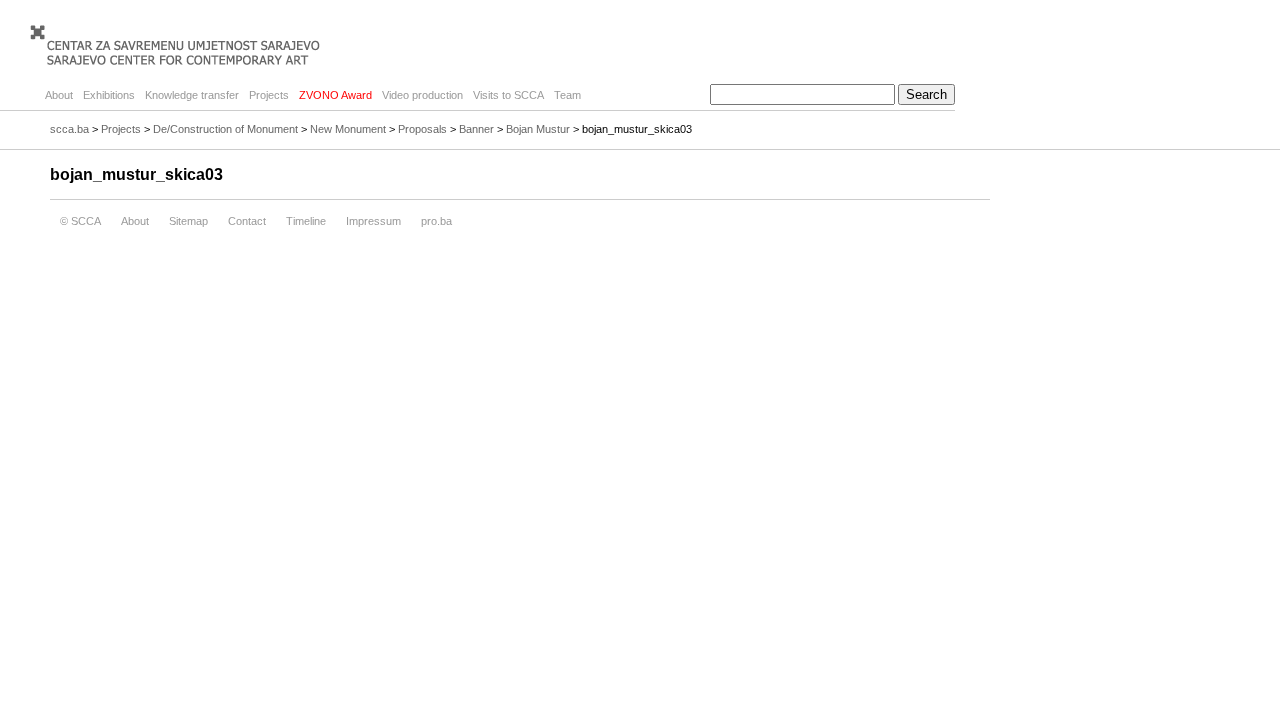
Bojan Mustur (538, 129)
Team (567, 95)
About (59, 95)
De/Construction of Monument (225, 129)
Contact (247, 221)
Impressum (373, 221)
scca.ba (69, 129)
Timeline (306, 221)
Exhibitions (109, 95)
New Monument (348, 129)
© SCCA (80, 221)
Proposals (422, 129)
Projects (269, 95)
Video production (422, 95)
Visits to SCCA (508, 95)
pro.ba (436, 221)
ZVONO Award (335, 95)
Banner (476, 129)
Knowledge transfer (192, 95)
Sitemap (188, 221)
